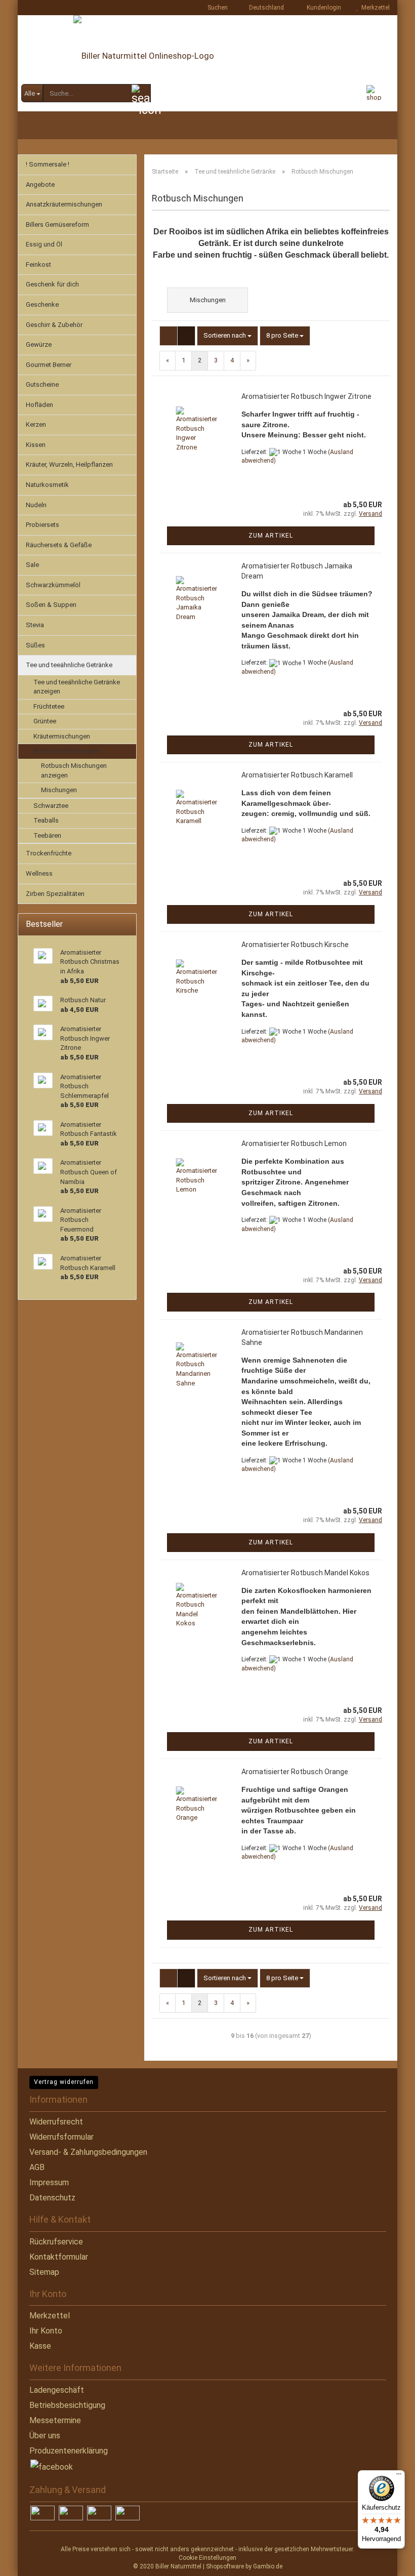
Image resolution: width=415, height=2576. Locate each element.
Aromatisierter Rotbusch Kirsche (295, 945)
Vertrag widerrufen (64, 2082)
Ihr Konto (46, 2331)
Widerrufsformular (61, 2137)
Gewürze (39, 344)
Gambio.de (268, 2566)
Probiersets (43, 525)
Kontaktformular (59, 2257)
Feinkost (38, 264)
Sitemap (44, 2272)
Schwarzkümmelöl (53, 585)
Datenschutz (52, 2198)
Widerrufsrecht (56, 2122)
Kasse (40, 2346)
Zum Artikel (271, 536)
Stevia (35, 625)
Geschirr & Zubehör (54, 325)
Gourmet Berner (49, 365)
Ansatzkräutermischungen (64, 204)
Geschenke (42, 304)
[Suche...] (141, 94)
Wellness (39, 873)
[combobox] (227, 336)
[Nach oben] (28, 2561)
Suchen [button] (217, 8)
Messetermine (55, 2420)
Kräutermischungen (62, 736)
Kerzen (36, 424)
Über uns (45, 2436)
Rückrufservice (56, 2242)
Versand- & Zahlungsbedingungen (88, 2152)
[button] (263, 8)
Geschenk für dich (52, 284)
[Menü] (399, 2476)
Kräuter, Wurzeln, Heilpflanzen (69, 464)
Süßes (35, 645)
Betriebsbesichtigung (67, 2405)
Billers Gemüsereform (57, 224)
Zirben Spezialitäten (55, 894)
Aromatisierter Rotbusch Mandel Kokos (305, 1573)
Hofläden (39, 405)
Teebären (47, 835)
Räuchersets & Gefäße (59, 545)
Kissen (36, 445)
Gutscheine (42, 384)
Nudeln (36, 505)
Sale (32, 565)
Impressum (49, 2182)
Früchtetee (49, 706)
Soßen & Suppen (51, 605)
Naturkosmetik (47, 485)
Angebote (40, 185)
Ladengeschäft (57, 2390)
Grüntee (45, 721)
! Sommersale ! (48, 164)
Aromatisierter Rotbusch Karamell (297, 775)
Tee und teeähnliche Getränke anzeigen (77, 687)
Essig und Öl (44, 244)
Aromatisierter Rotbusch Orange (295, 1772)
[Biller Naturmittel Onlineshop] (207, 63)
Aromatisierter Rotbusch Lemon (294, 1143)
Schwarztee (51, 806)
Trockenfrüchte (49, 853)
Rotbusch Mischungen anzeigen (74, 770)
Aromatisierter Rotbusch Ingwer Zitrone (306, 396)
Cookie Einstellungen (207, 2558)
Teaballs (46, 820)
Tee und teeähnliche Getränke (69, 665)
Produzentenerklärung (69, 2451)
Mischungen (59, 790)
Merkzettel (374, 8)
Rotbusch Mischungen (66, 751)
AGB (37, 2167)
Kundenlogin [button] (322, 8)
